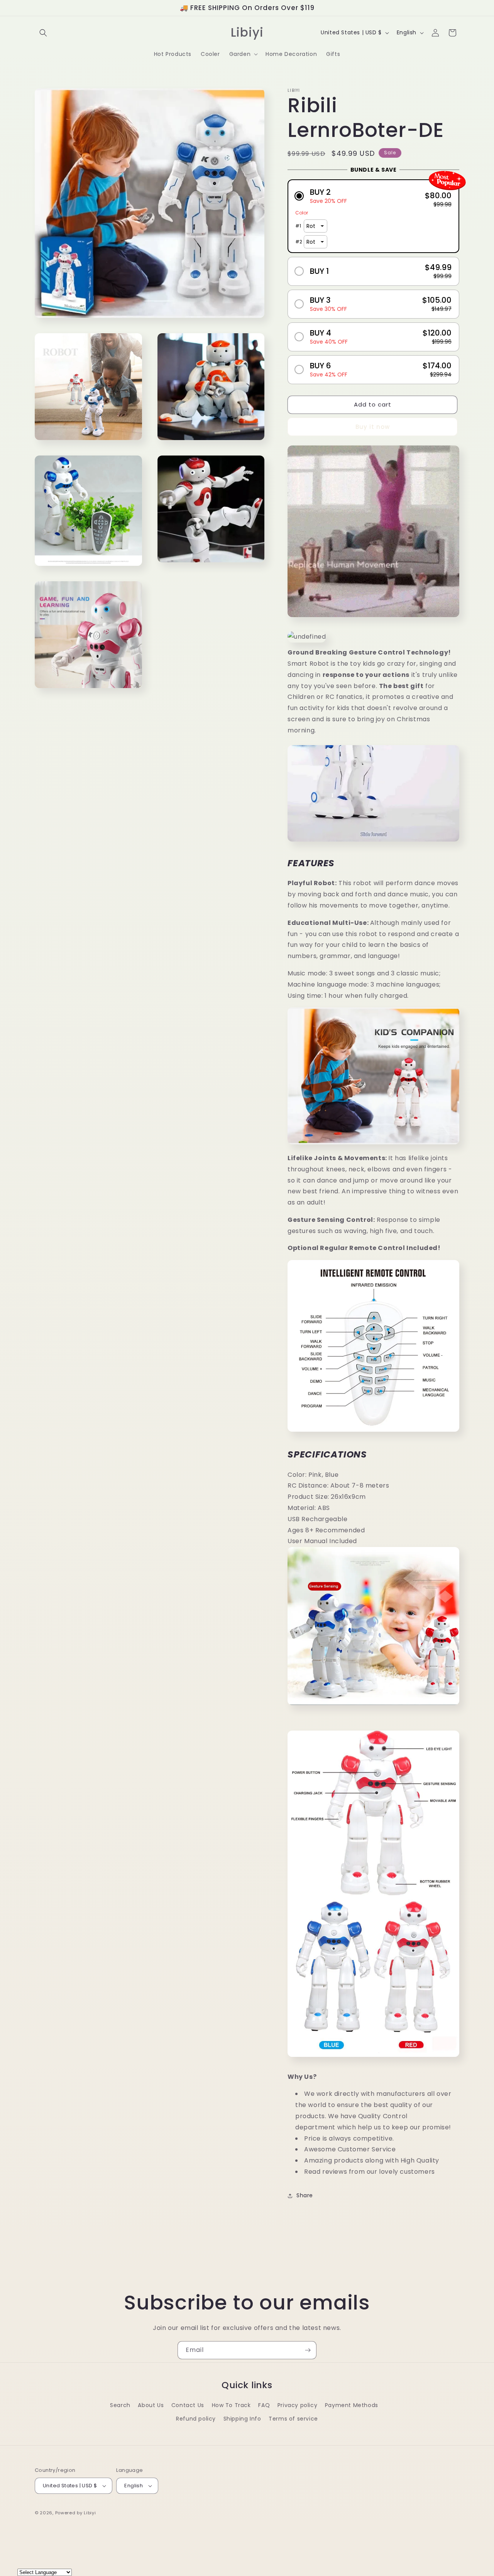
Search (120, 2405)
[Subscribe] (308, 2350)
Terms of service (293, 2419)
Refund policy (196, 2419)
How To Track (231, 2405)
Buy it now (373, 427)
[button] (43, 33)
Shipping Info (242, 2419)
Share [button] (305, 2195)
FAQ (264, 2405)
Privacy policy (297, 2405)
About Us (151, 2405)
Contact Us (188, 2405)
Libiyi (90, 2513)
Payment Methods (352, 2405)
